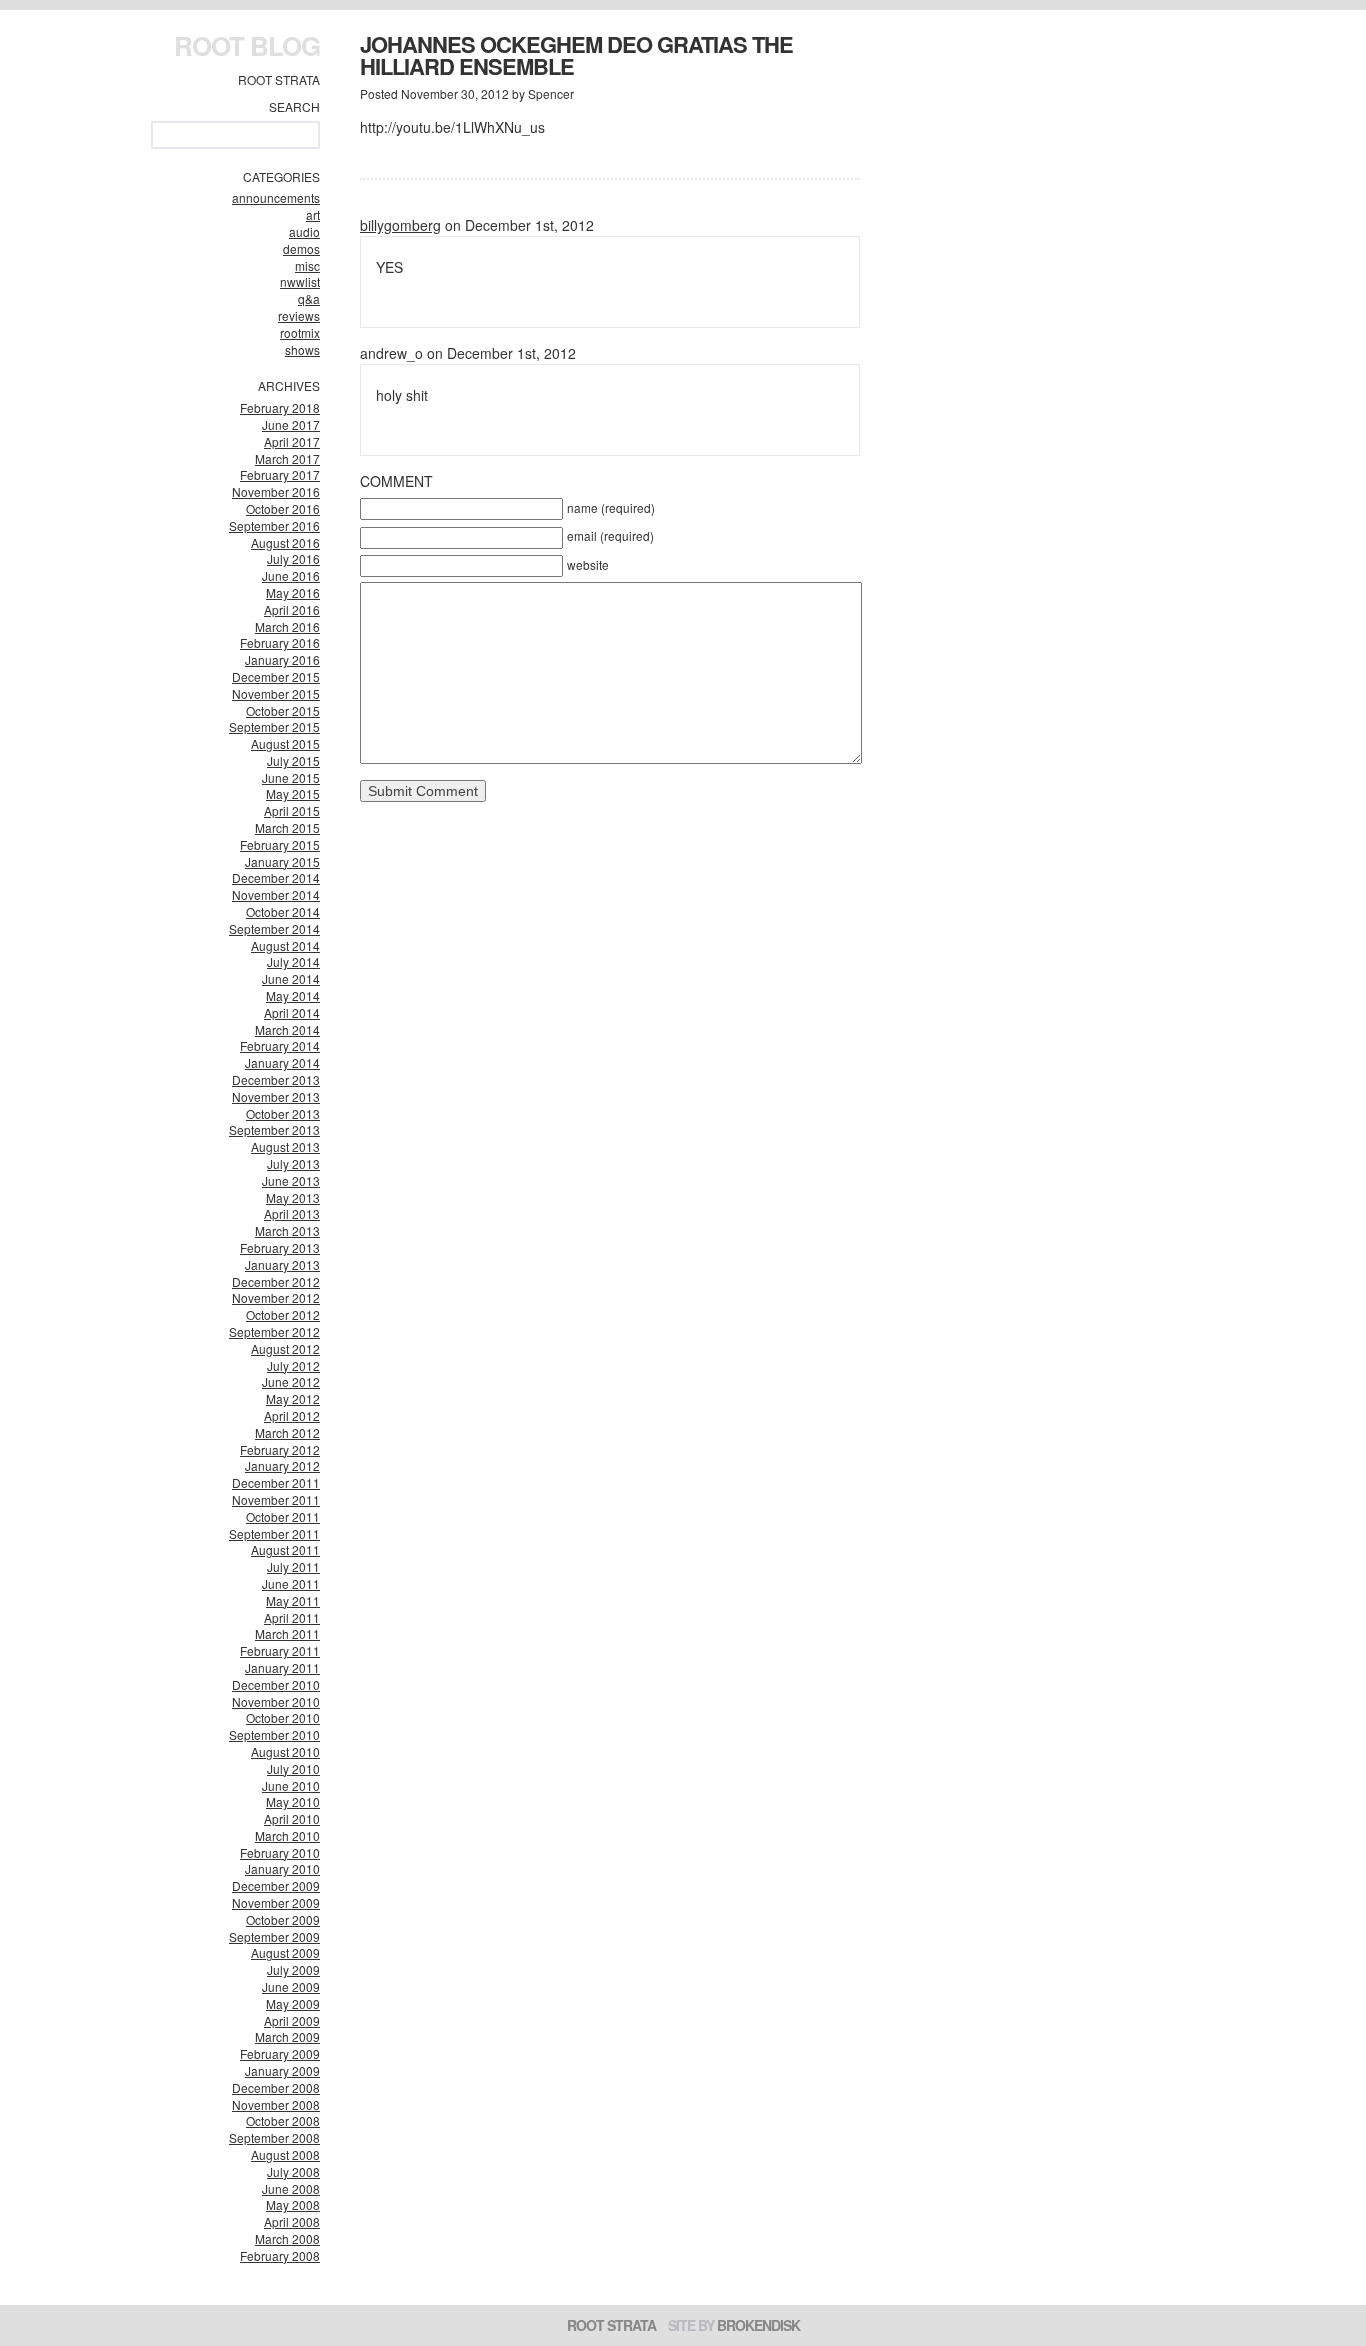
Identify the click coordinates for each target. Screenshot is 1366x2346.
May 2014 (293, 995)
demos (301, 248)
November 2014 (276, 894)
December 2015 (276, 676)
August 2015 (285, 743)
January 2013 (282, 1264)
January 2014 (282, 1062)
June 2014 (291, 978)
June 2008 (291, 2188)
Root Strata (279, 79)
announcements (276, 197)
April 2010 (292, 1818)
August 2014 (285, 945)
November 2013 (276, 1096)
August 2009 (285, 1952)
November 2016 (276, 491)
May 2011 (293, 1600)
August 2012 (285, 1348)
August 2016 (285, 542)
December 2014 (276, 877)
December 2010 (276, 1684)
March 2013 (287, 1230)
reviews (299, 315)
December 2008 (276, 2087)
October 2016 (283, 508)
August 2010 (285, 1751)
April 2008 (292, 2221)
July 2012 (293, 1365)
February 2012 (280, 1449)
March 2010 (287, 1835)
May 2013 (293, 1197)
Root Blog (247, 45)
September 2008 (274, 2137)
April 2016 (292, 609)
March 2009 (287, 2036)
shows (302, 349)
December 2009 (276, 1885)
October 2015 (283, 710)
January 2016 (282, 659)
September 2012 (274, 1331)
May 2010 (293, 1801)
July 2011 (293, 1566)
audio (304, 231)
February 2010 (280, 1852)
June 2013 (291, 1180)
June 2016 (291, 575)
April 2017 (292, 441)
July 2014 (293, 961)
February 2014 (280, 1045)
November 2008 (276, 2104)
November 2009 (276, 1902)
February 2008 (280, 2255)
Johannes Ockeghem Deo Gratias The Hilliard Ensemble (576, 55)
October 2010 (283, 1717)
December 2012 (276, 1281)
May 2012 (293, 1398)
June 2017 (291, 424)
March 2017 (287, 458)
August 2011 (285, 1549)
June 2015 (291, 777)
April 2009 (292, 2020)
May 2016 (293, 592)
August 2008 (285, 2154)
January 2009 (282, 2070)
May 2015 (293, 793)
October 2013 (283, 1113)
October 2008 (283, 2120)
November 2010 (276, 1701)
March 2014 (287, 1029)
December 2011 (276, 1482)
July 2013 (293, 1163)
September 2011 (274, 1533)
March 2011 (287, 1633)
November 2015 (276, 693)
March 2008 (287, 2238)
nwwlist (300, 281)
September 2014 (274, 928)
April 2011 (292, 1617)
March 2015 (287, 827)
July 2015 (293, 760)
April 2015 (292, 810)
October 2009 (283, 1919)
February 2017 (280, 474)
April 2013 (292, 1213)
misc (307, 265)
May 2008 (293, 2204)
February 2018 (280, 407)
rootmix (300, 332)
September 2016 (274, 525)
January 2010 (282, 1868)
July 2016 (293, 558)
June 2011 (291, 1583)
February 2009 (280, 2053)
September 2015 (274, 726)
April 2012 (292, 1415)
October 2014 (283, 911)
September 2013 (274, 1129)
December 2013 (276, 1079)
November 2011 (276, 1499)
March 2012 (287, 1432)
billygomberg (400, 225)
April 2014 (292, 1012)
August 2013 (285, 1146)
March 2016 (287, 626)
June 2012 (291, 1381)
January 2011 (282, 1667)
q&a (309, 298)
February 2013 (280, 1247)
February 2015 (280, 844)
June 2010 (291, 1785)
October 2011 (283, 1516)
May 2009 (293, 2003)
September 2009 (274, 1936)
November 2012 (276, 1297)
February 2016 (280, 642)
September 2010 (274, 1734)
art (313, 214)
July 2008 (293, 2171)
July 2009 (293, 1969)
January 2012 (282, 1465)
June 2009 (291, 1986)
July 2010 (293, 1768)
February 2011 (280, 1650)
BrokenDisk (758, 2325)
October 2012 (283, 1314)
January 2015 (282, 861)
